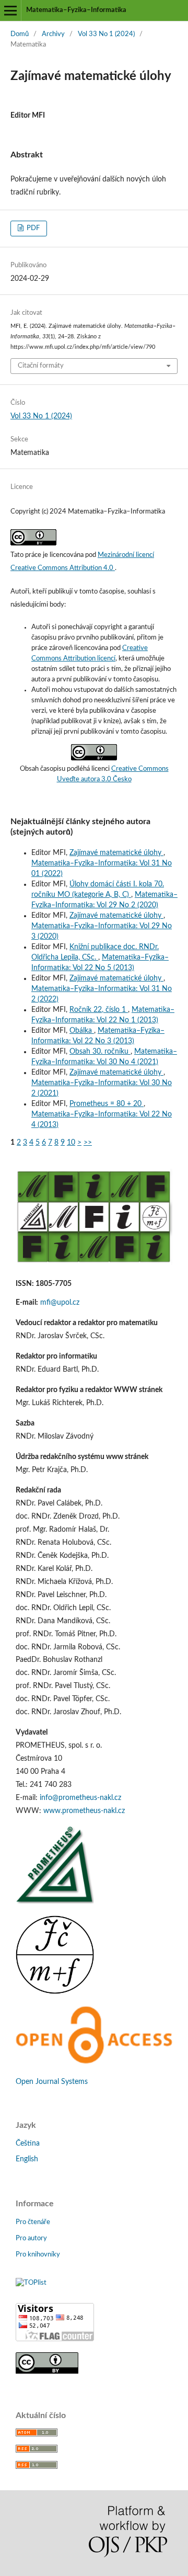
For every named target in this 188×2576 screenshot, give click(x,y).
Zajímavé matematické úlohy (116, 853)
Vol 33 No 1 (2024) (106, 34)
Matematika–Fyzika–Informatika (76, 10)
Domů (20, 34)
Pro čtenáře (33, 2222)
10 (71, 1143)
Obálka (82, 1031)
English (27, 2159)
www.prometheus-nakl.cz (84, 1811)
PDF (32, 228)
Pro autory (31, 2238)
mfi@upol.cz (60, 1303)
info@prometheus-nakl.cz (80, 1798)
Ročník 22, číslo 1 (99, 1010)
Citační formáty (41, 366)
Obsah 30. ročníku (100, 1052)
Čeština (28, 2144)
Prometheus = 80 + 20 (107, 1104)
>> (88, 1143)
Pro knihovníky (38, 2255)
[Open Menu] (10, 10)
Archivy (53, 34)
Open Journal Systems (52, 2082)
